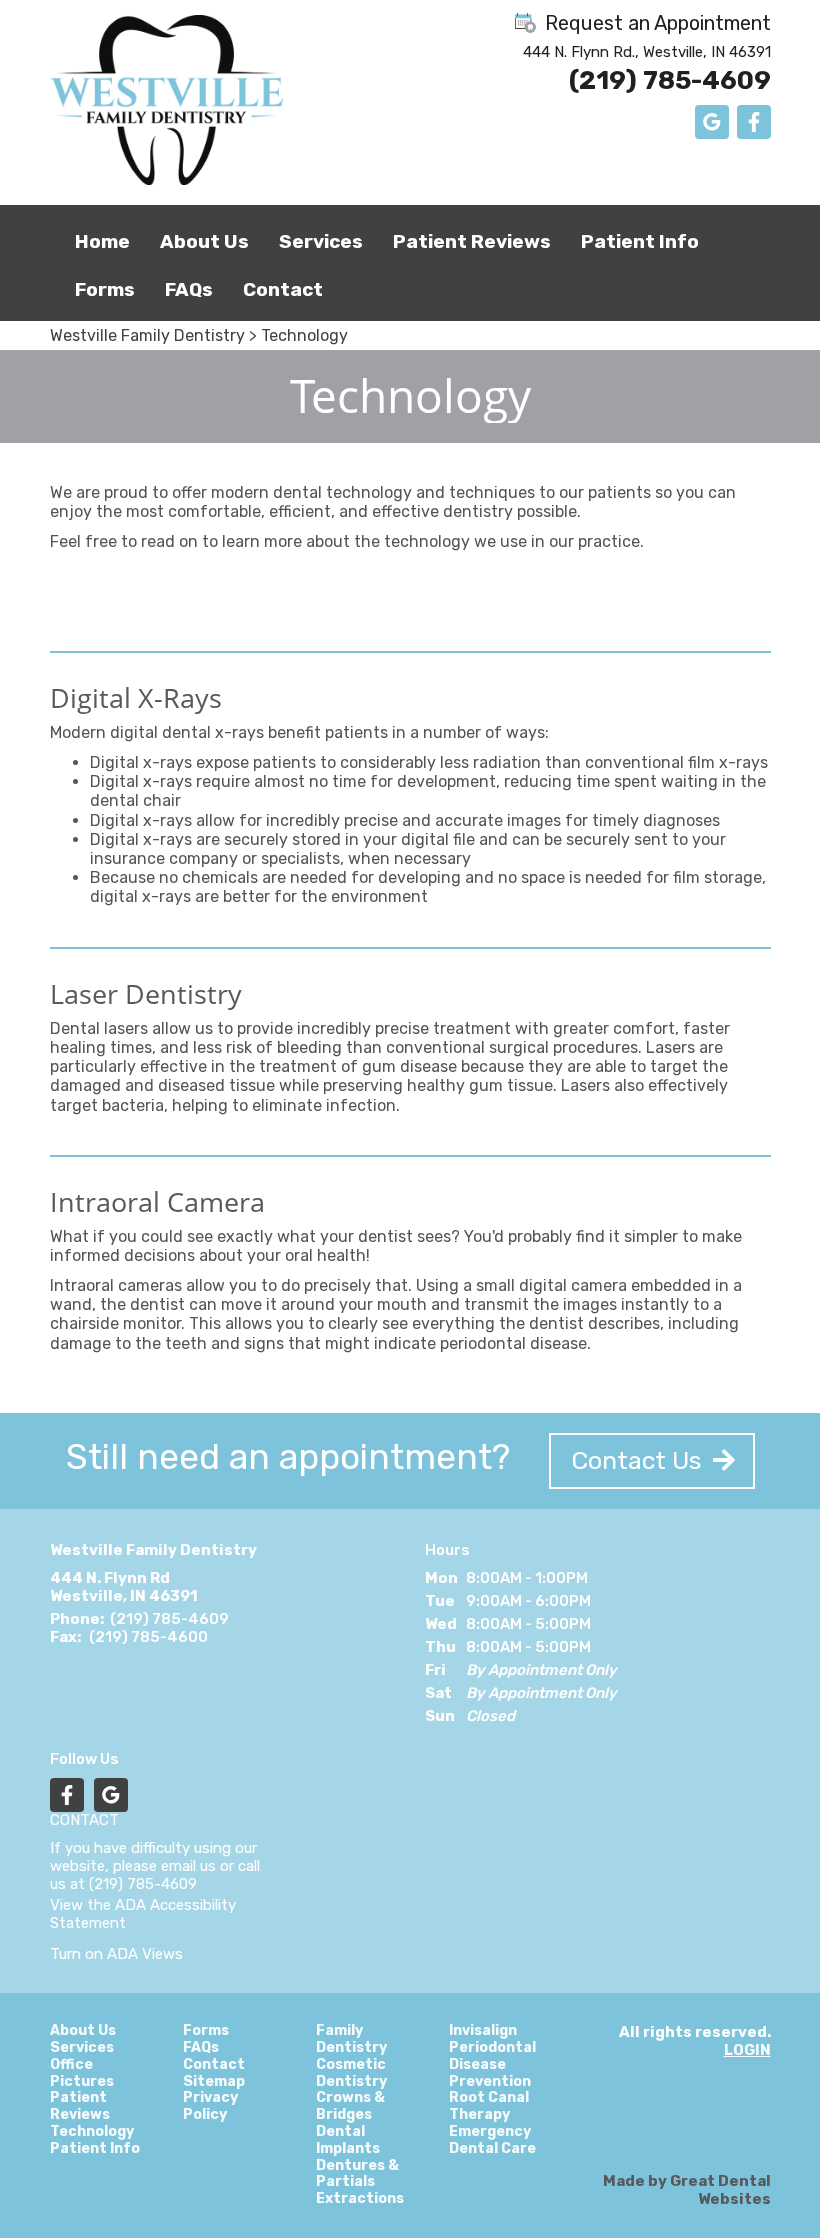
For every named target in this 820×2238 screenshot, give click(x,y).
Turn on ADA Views (116, 1954)
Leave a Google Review (712, 122)
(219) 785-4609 (670, 80)
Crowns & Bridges (350, 2106)
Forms (105, 289)
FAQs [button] (189, 289)
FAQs (201, 2048)
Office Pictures (82, 2073)
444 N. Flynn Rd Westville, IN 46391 (124, 1587)
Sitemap (214, 2082)
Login (747, 2050)
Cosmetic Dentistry (351, 2073)
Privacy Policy (210, 2106)
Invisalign (483, 2031)
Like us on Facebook (754, 122)
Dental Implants (348, 2140)
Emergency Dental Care (492, 2140)
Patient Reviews (472, 241)
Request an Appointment (655, 23)
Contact (283, 289)
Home (102, 241)
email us (188, 1866)
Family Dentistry (351, 2039)
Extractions (360, 2199)
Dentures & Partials (357, 2174)
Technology (304, 335)
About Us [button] (204, 241)
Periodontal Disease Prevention (492, 2065)
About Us (83, 2031)
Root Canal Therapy (489, 2106)
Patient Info (640, 241)
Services (321, 241)
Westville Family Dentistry (147, 335)
